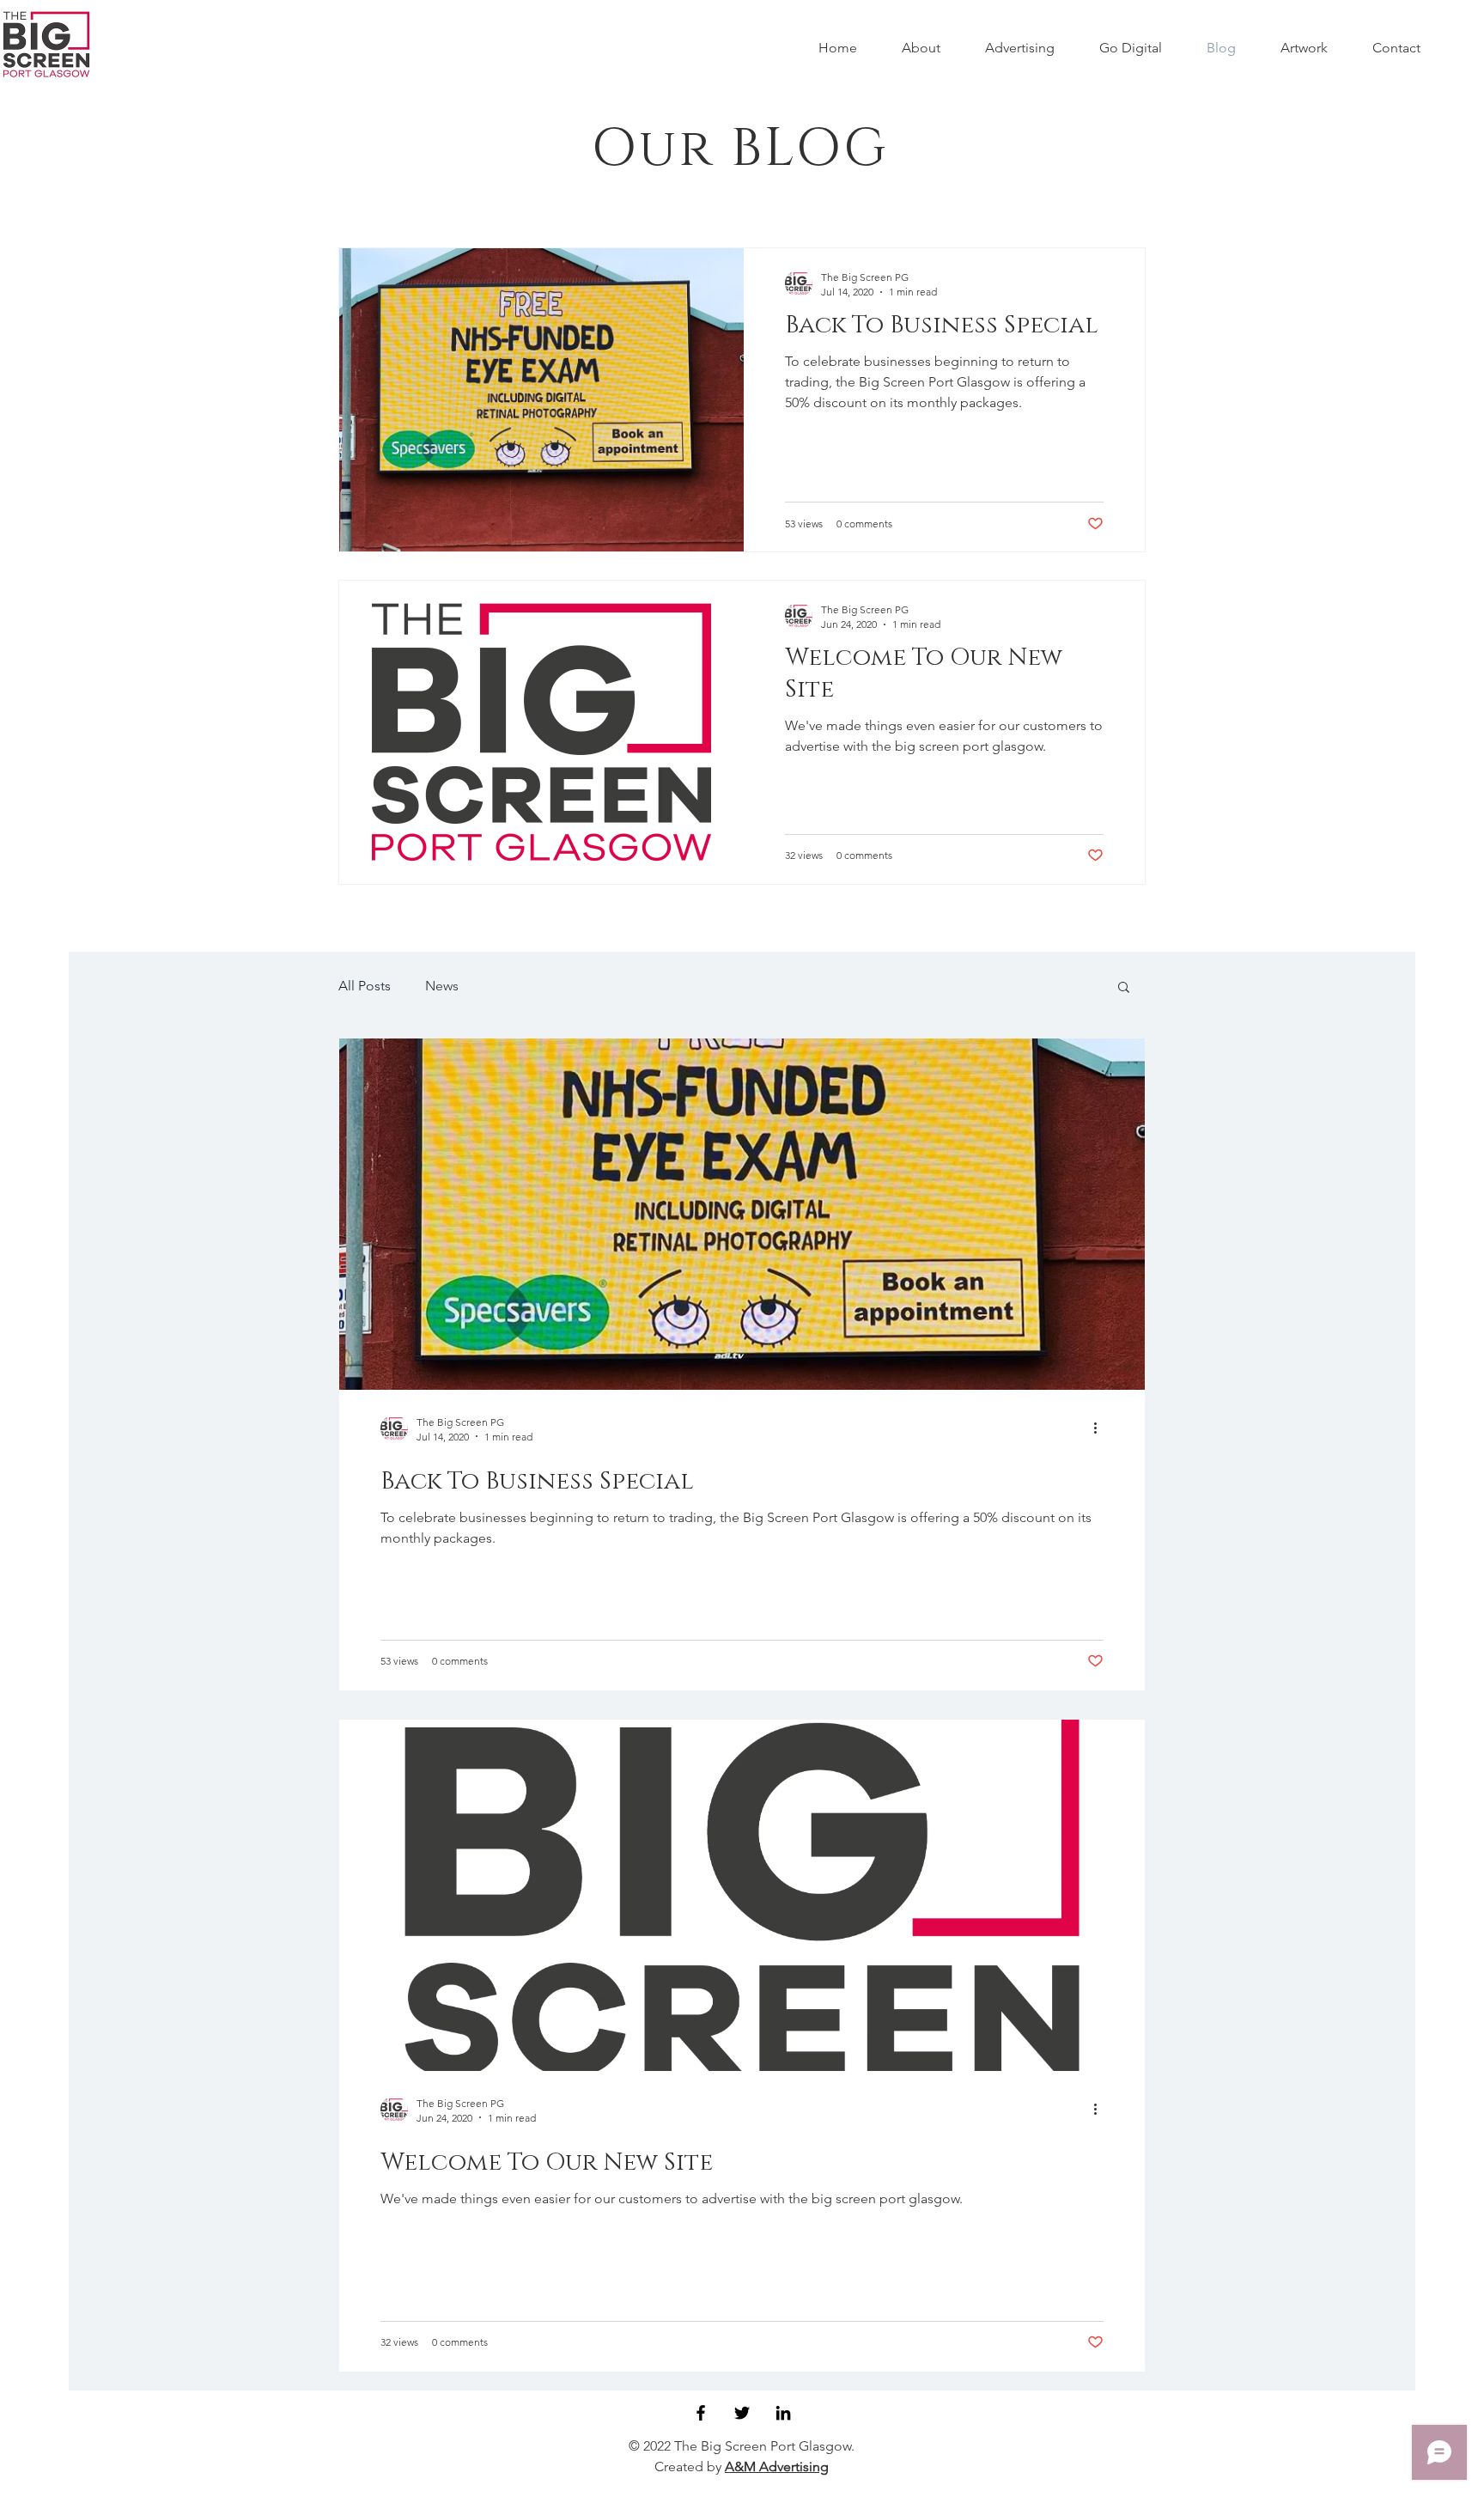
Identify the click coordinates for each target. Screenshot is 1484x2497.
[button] (1124, 988)
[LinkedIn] (783, 2413)
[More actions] (1101, 1428)
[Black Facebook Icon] (701, 2413)
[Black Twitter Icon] (742, 2413)
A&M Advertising (777, 2467)
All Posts (365, 986)
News (442, 986)
